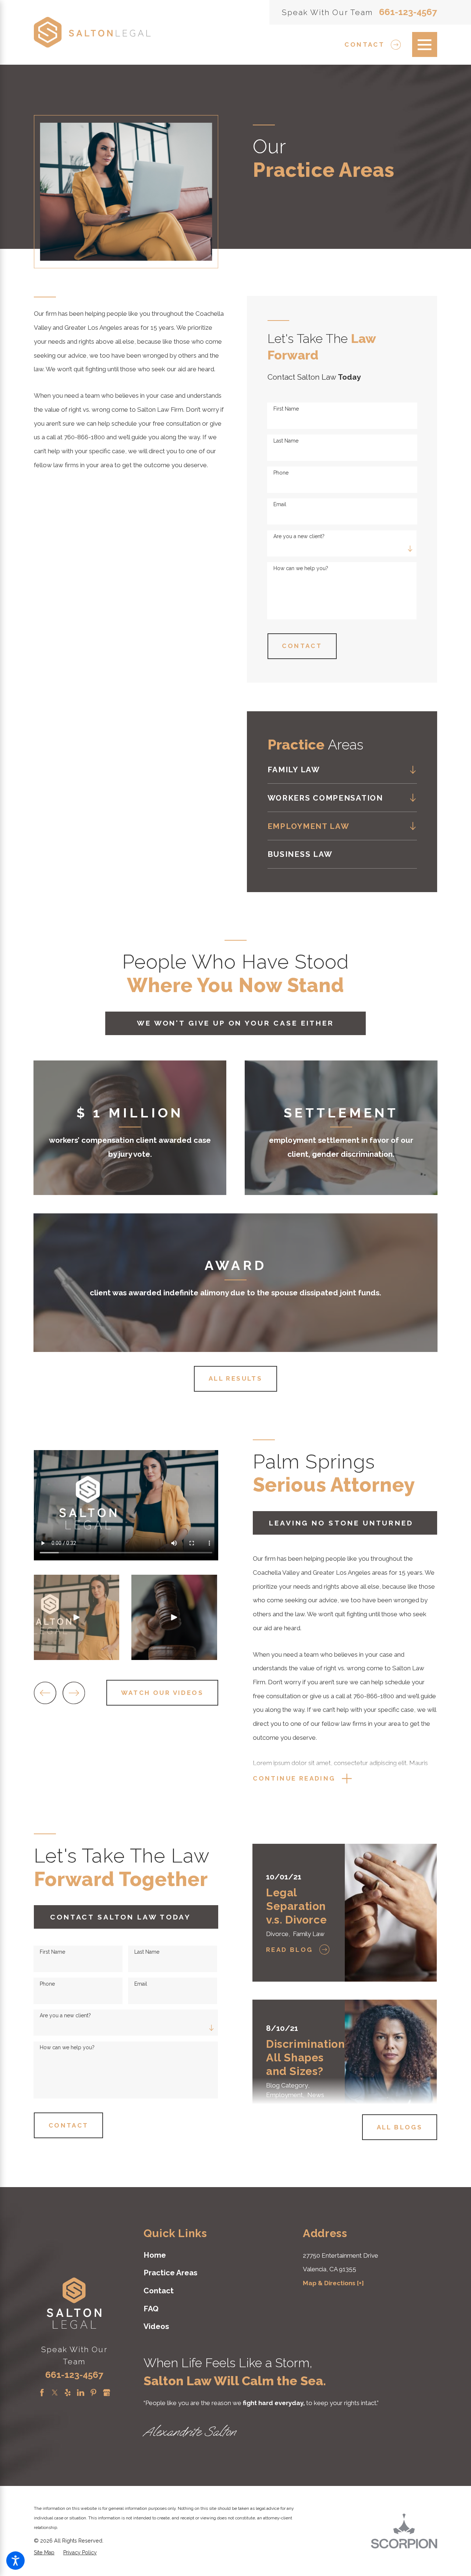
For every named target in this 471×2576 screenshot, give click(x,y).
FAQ (151, 2309)
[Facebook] (42, 2393)
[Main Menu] (425, 44)
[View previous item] (45, 1693)
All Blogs (400, 2127)
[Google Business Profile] (107, 2393)
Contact (364, 44)
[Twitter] (55, 2393)
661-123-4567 (408, 12)
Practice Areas (170, 2273)
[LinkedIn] (81, 2393)
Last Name (286, 441)
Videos (156, 2326)
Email (280, 504)
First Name (286, 409)
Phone (281, 473)
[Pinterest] (93, 2393)
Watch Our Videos (162, 1693)
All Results (235, 1378)
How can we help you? (301, 568)
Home (155, 2255)
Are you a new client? (299, 536)
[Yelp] (68, 2393)
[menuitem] (336, 770)
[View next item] (74, 1693)
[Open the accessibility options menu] (15, 2561)
